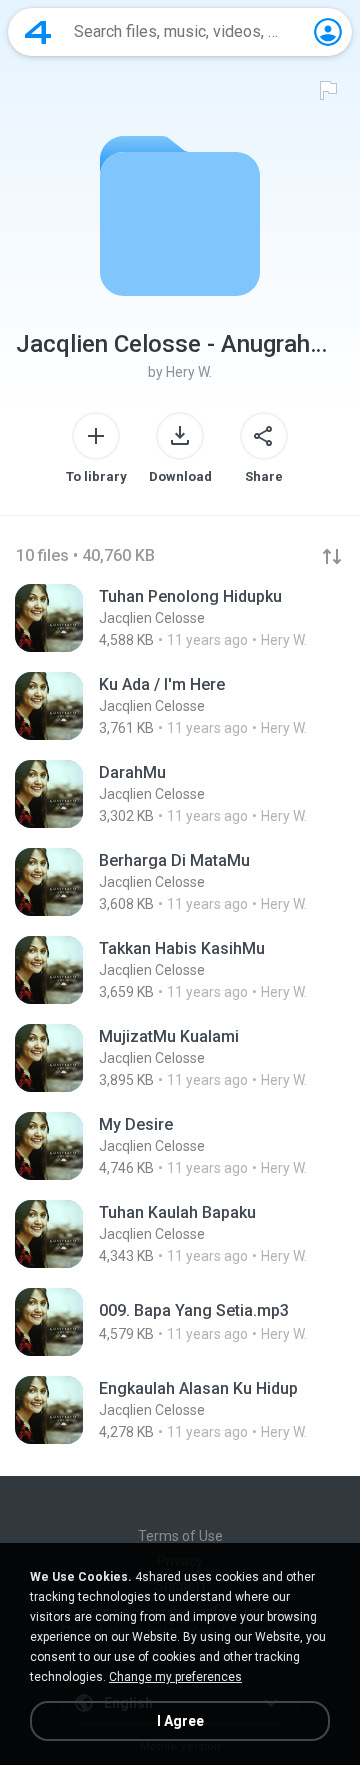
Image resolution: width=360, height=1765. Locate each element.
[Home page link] (38, 32)
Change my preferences (175, 1677)
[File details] (180, 618)
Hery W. (189, 372)
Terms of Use (180, 1536)
